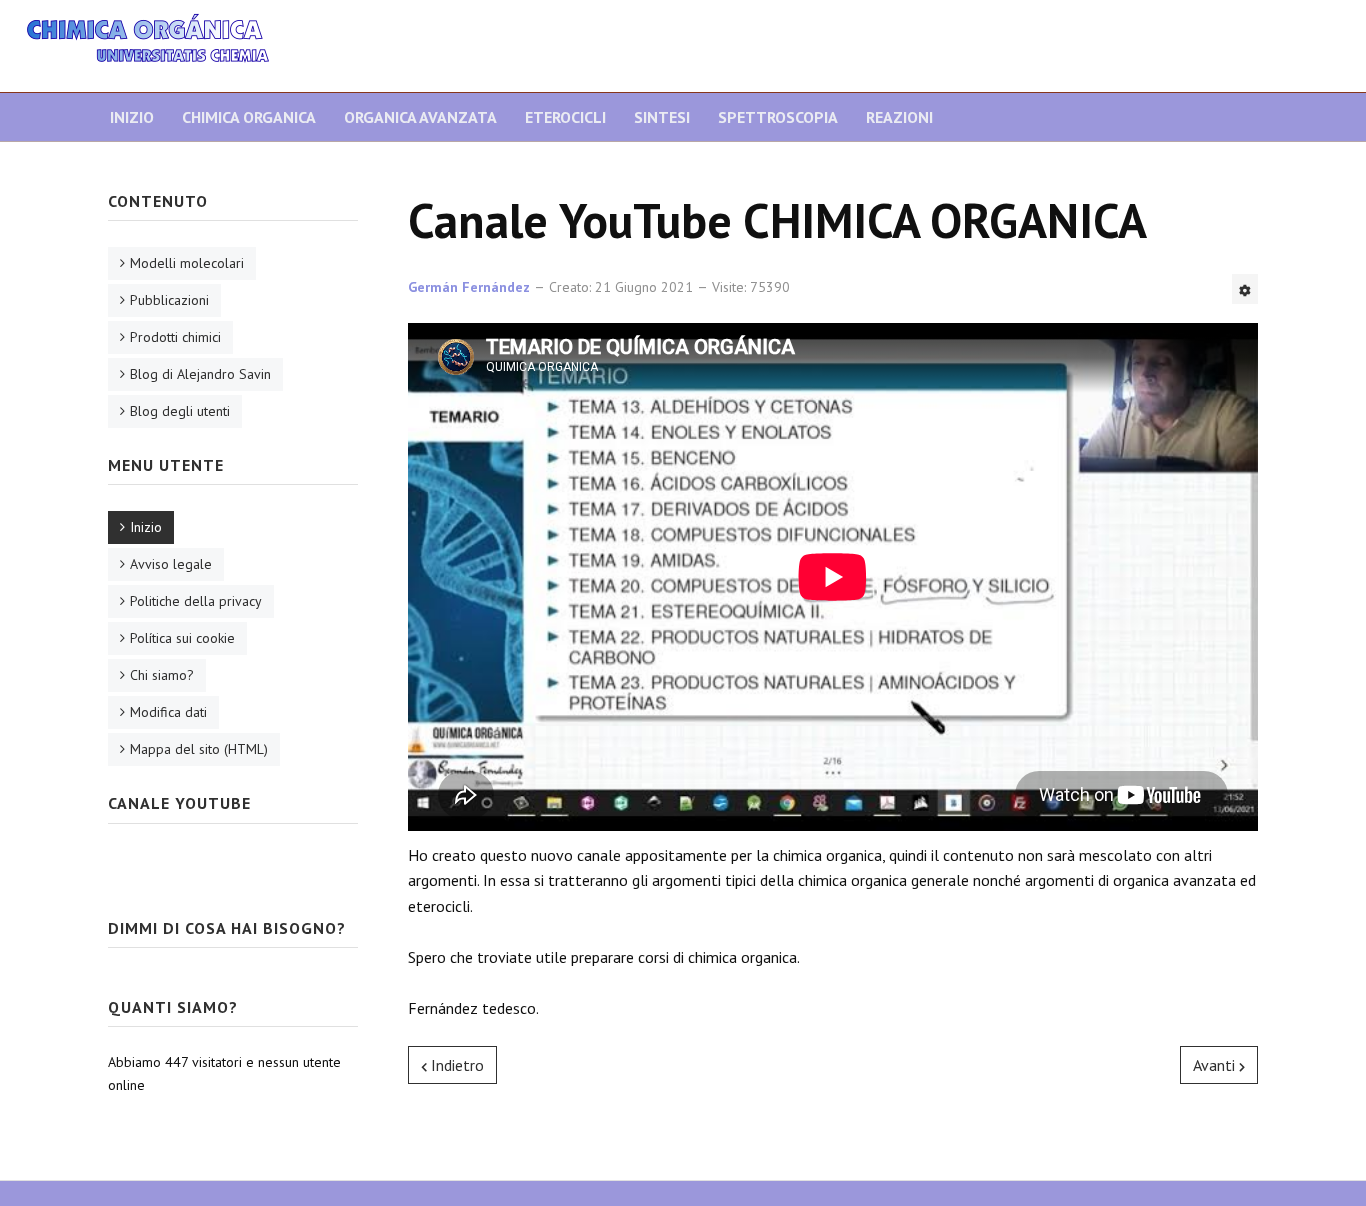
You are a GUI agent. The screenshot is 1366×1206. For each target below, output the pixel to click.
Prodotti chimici (175, 337)
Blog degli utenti (180, 411)
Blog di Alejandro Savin (200, 374)
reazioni (899, 117)
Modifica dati (168, 712)
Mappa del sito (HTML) (199, 749)
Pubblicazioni (169, 300)
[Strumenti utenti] (1245, 289)
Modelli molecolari (187, 263)
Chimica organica (249, 117)
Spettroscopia (778, 117)
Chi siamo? (162, 675)
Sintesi (662, 117)
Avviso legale (171, 564)
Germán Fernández (469, 287)
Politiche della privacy (196, 601)
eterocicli (565, 117)
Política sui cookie (182, 638)
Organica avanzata (420, 117)
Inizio (132, 117)
